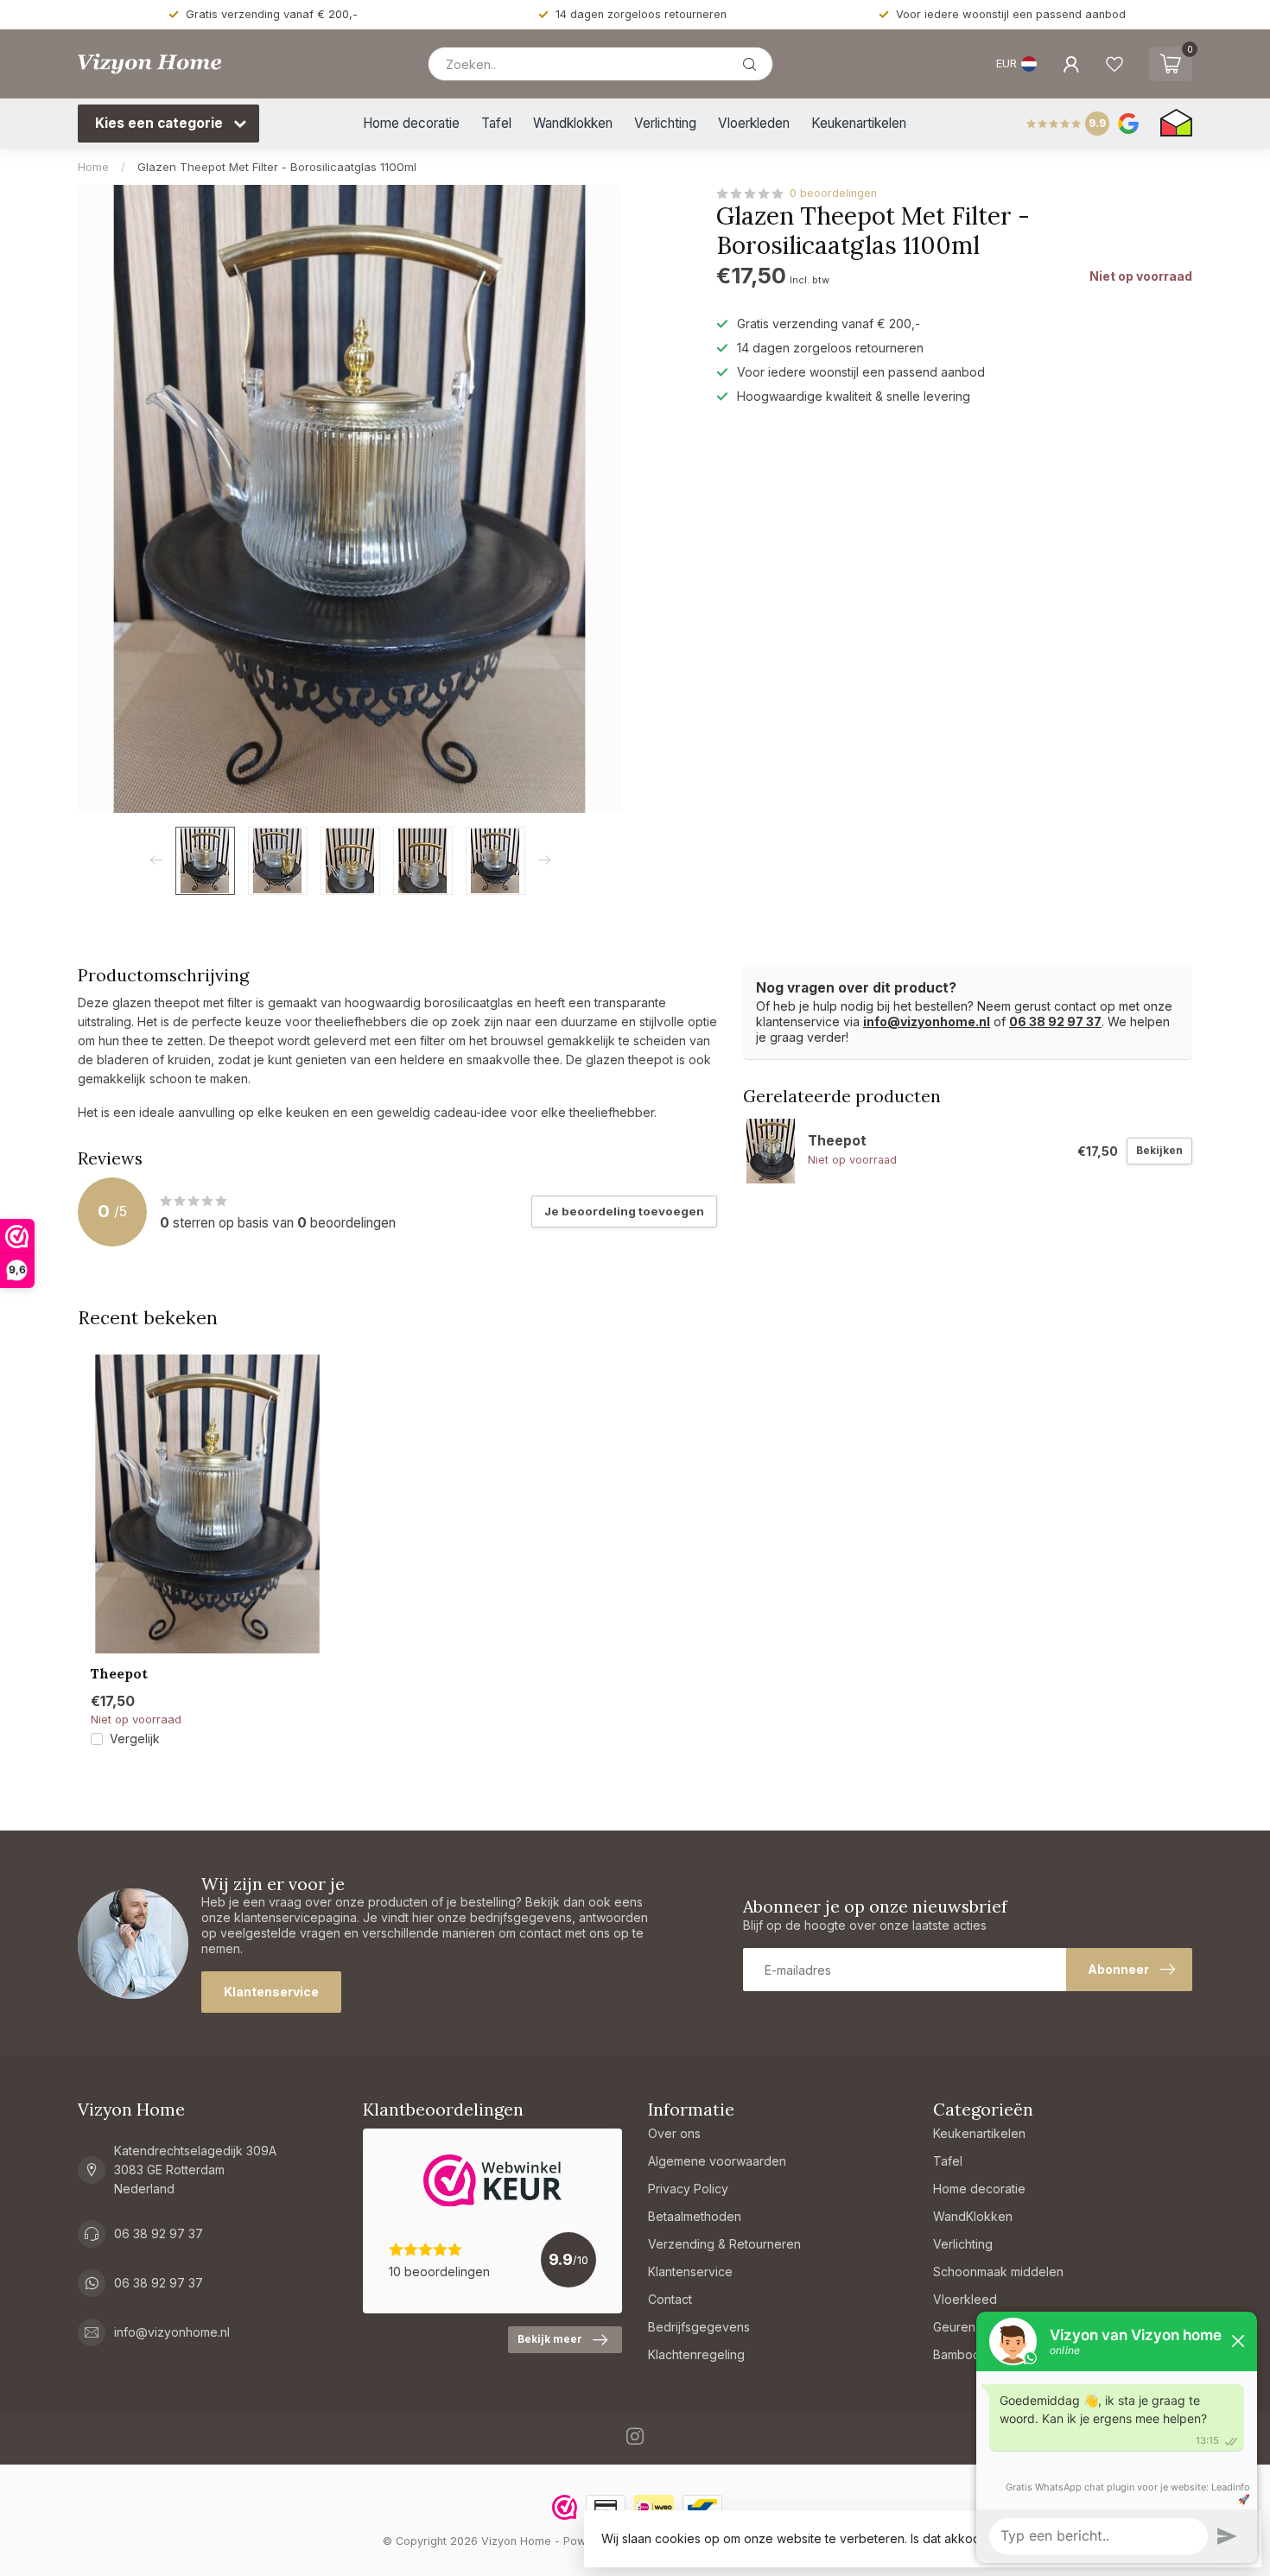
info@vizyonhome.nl (927, 1022)
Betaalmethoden (695, 2216)
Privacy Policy (688, 2189)
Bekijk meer (550, 2339)
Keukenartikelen (859, 123)
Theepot (119, 1674)
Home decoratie (411, 123)
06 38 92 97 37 (1055, 1022)
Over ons (674, 2133)
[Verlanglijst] (1114, 64)
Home (93, 167)
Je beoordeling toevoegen (624, 1211)
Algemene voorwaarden (717, 2161)
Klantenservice (271, 1992)
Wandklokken (573, 123)
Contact (670, 2299)
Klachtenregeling (696, 2354)
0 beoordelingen (833, 193)
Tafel (496, 123)
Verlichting (665, 123)
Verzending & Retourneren (724, 2244)
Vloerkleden (754, 123)
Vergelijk (135, 1738)
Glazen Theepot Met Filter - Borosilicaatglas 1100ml (277, 167)
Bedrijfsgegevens (699, 2327)
